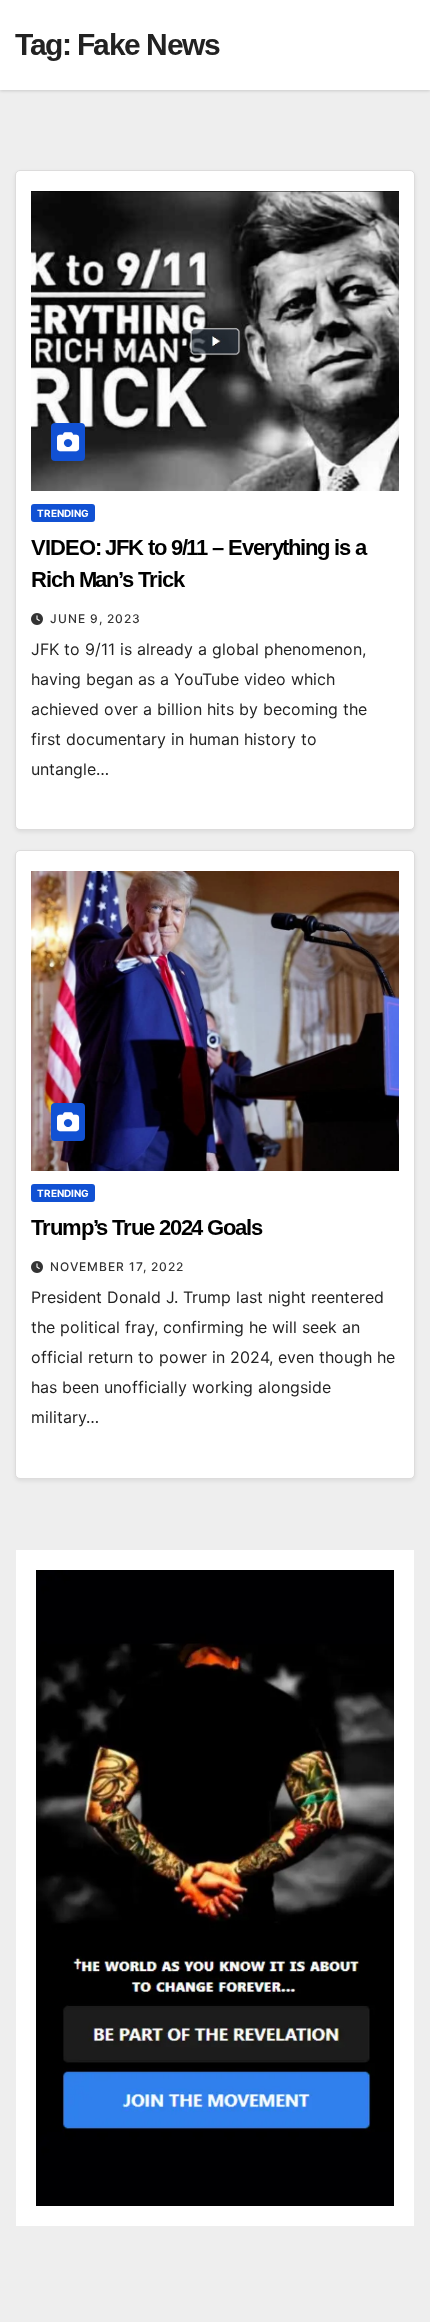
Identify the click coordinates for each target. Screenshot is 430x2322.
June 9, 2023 (95, 618)
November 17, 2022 (117, 1266)
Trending (63, 513)
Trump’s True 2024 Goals (146, 1227)
